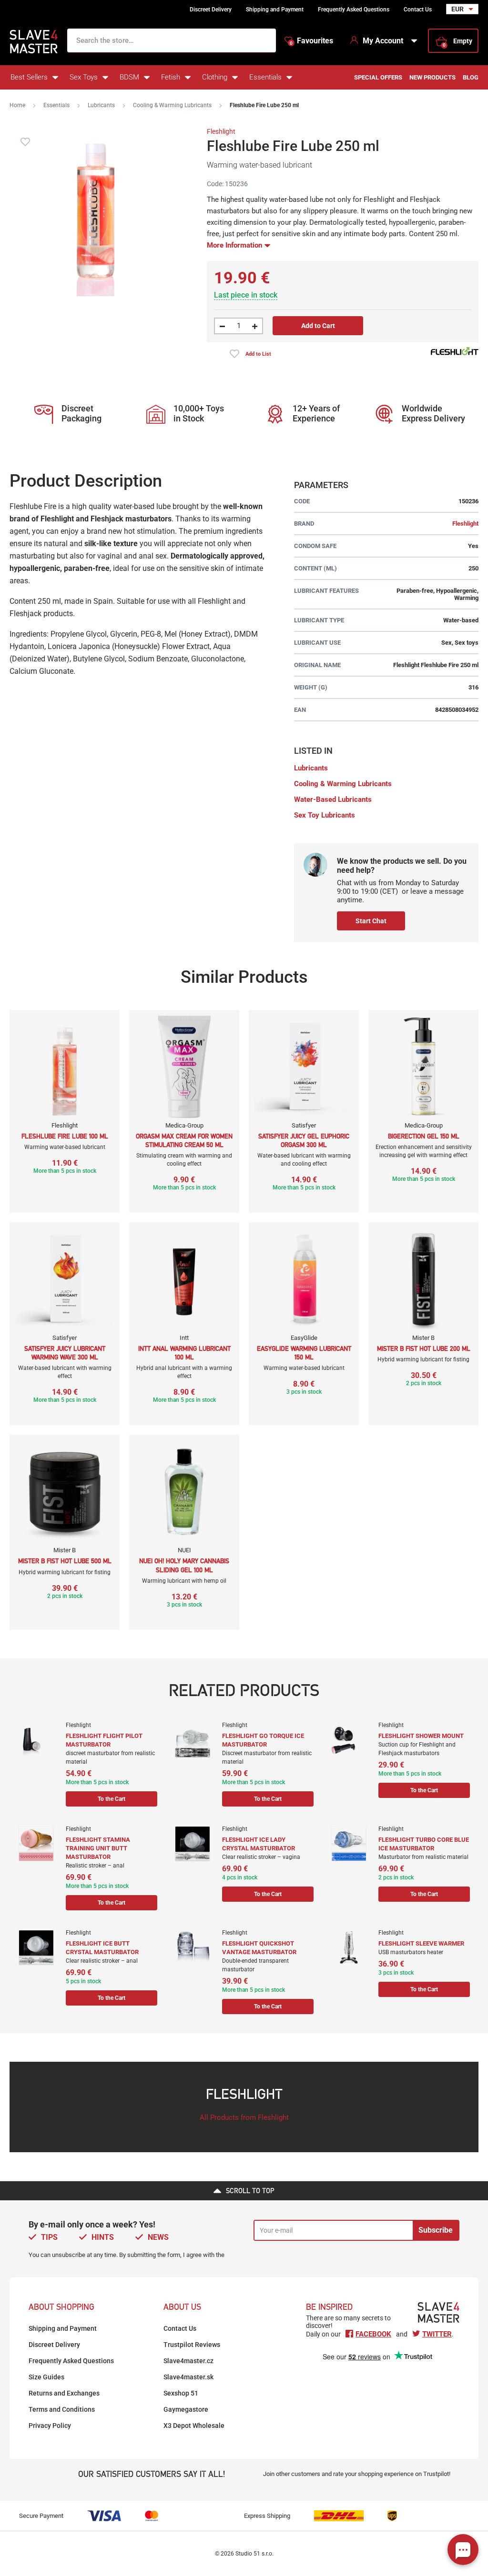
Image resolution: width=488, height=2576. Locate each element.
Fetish (171, 77)
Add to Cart (318, 326)
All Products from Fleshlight (244, 2117)
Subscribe (436, 2230)
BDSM (129, 77)
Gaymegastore (186, 2409)
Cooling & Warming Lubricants (172, 105)
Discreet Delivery (211, 10)
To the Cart (112, 1799)
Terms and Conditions (62, 2409)
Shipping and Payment (275, 10)
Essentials (265, 77)
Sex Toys (84, 77)
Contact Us (418, 10)
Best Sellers (29, 77)
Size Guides (46, 2377)
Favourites (311, 41)
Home (17, 105)
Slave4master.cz (188, 2361)
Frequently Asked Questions (354, 10)
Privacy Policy (50, 2426)
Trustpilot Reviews (192, 2345)
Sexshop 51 (181, 2393)
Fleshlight (221, 131)
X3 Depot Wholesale (194, 2426)
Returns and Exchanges (64, 2393)
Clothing (215, 77)
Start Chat (371, 921)
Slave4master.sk (188, 2377)
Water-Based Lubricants (333, 799)
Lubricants (101, 105)
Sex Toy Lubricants (325, 815)
